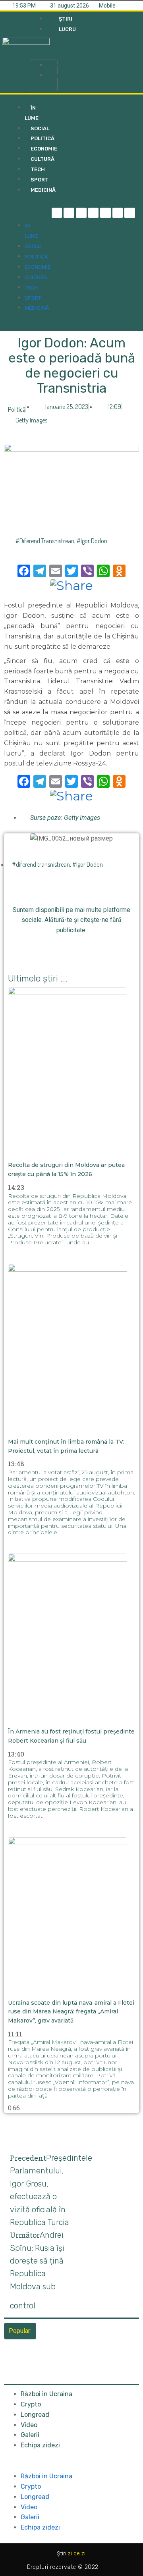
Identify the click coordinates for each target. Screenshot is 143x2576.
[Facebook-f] (57, 213)
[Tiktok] (105, 213)
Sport (33, 298)
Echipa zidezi (40, 2445)
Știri (53, 65)
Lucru (55, 76)
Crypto (31, 2404)
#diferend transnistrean (45, 541)
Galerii (30, 2435)
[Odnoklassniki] (130, 213)
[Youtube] (118, 213)
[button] (44, 49)
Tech (31, 288)
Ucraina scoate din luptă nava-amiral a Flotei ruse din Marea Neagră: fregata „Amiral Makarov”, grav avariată (71, 2012)
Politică (17, 409)
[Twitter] (81, 213)
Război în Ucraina (46, 2394)
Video (29, 2425)
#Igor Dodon (92, 541)
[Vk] (116, 948)
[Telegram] (69, 213)
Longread (35, 2415)
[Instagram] (94, 213)
